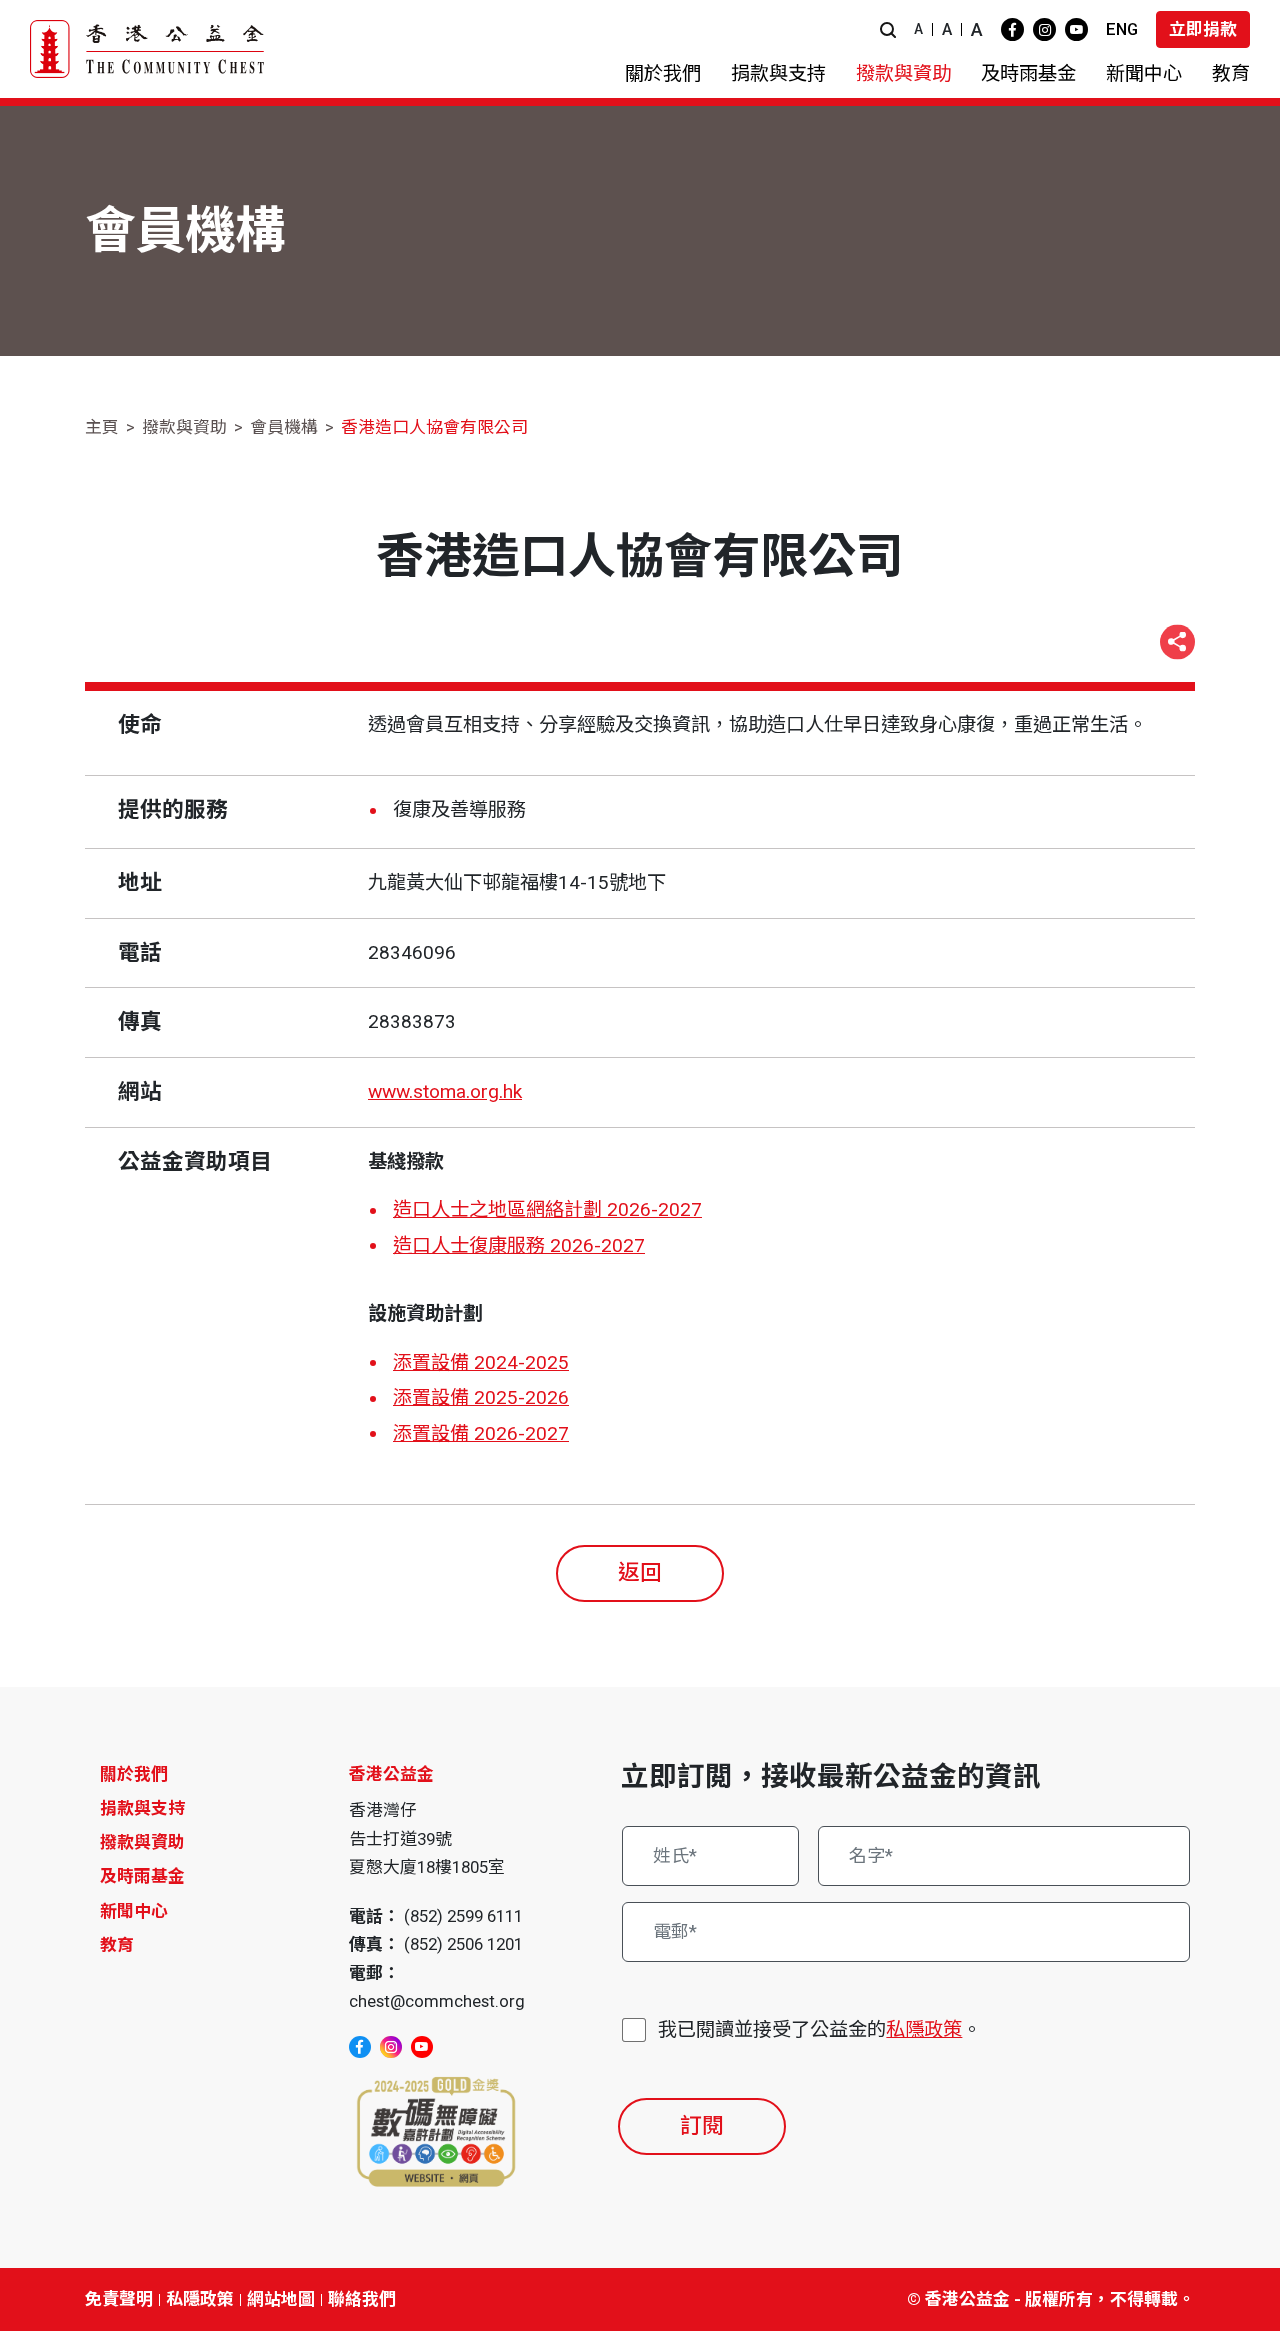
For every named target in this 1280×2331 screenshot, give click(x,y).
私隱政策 (924, 2029)
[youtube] (1076, 29)
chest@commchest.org (437, 2001)
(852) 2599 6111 (463, 1916)
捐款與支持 (142, 1808)
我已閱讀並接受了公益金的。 (819, 2029)
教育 (117, 1945)
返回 (640, 1572)
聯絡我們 (362, 2299)
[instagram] (1044, 29)
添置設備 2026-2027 (481, 1433)
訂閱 (702, 2125)
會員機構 (284, 427)
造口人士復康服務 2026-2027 (519, 1245)
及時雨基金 (142, 1876)
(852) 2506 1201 (463, 1944)
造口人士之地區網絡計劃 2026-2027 (547, 1209)
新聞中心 (134, 1911)
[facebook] (1012, 29)
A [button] (918, 29)
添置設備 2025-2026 (481, 1397)
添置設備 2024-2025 (481, 1362)
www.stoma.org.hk (445, 1091)
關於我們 (134, 1774)
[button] (888, 29)
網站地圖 (281, 2299)
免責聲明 (119, 2299)
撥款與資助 (184, 427)
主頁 (102, 427)
